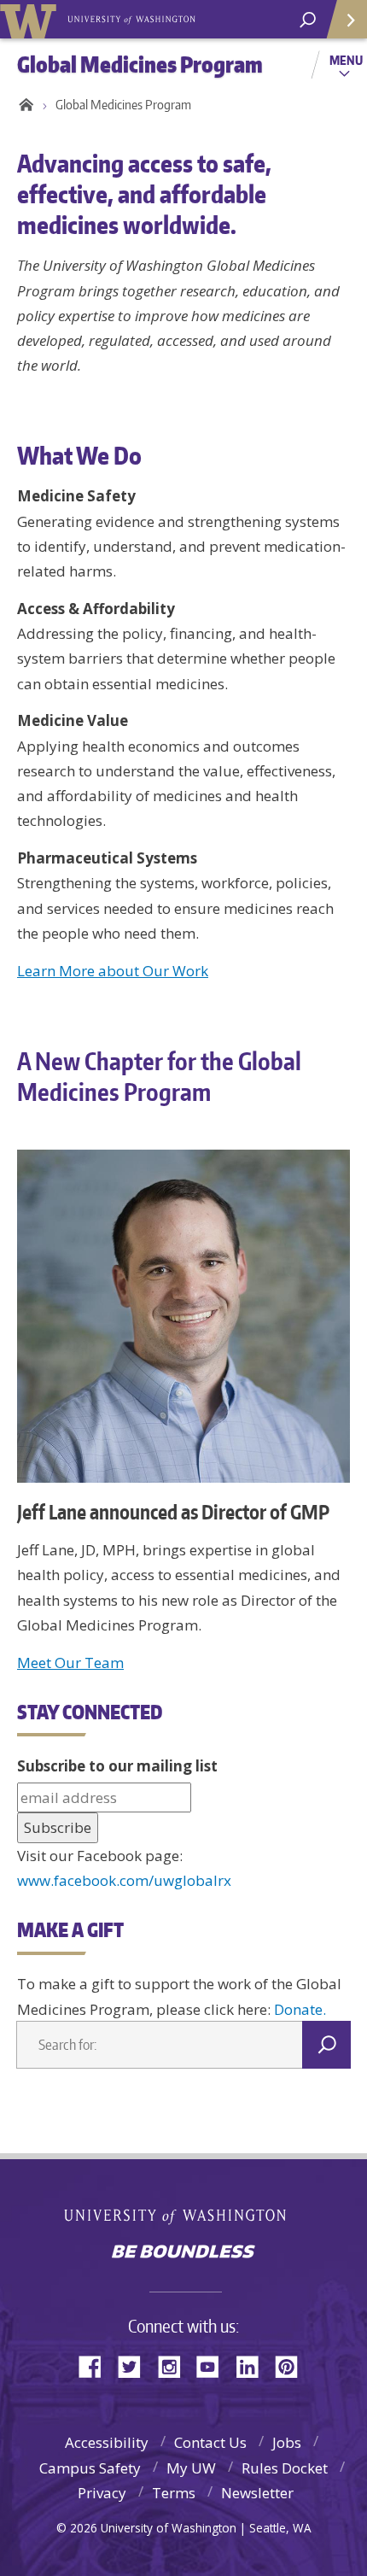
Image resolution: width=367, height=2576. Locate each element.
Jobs (287, 2442)
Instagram (175, 2365)
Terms (174, 2493)
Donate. (300, 2009)
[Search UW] (308, 20)
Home (23, 105)
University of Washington (184, 2214)
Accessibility (107, 2442)
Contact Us (210, 2442)
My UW (191, 2468)
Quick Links (346, 19)
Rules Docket (285, 2468)
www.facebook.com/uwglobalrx (124, 1880)
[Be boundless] (183, 2253)
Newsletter (257, 2493)
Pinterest (293, 2365)
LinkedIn (253, 2365)
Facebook (96, 2365)
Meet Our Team (70, 1663)
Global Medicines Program (123, 105)
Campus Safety (90, 2468)
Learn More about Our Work (113, 971)
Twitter (136, 2365)
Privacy (102, 2493)
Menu (346, 60)
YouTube (214, 2365)
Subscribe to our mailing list (117, 1766)
